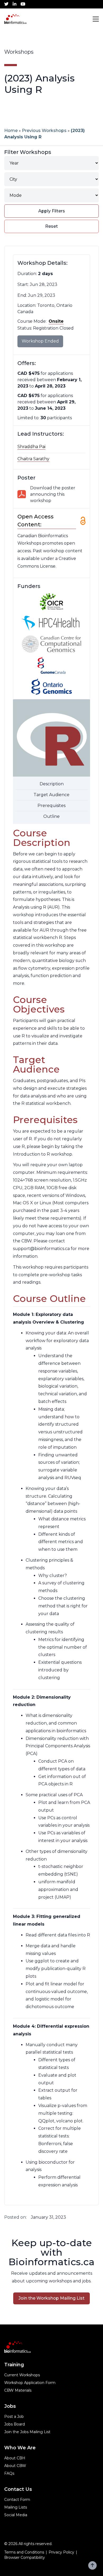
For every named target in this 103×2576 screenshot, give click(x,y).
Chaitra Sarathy (33, 459)
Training (14, 2365)
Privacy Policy (61, 2552)
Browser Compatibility (25, 2557)
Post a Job (14, 2417)
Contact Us (18, 2489)
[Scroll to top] (92, 2565)
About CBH (15, 2458)
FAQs (9, 2473)
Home (11, 131)
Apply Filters (52, 211)
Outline (51, 816)
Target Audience (51, 795)
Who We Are (20, 2448)
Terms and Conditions (24, 2552)
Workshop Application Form (30, 2383)
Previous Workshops (44, 131)
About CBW (15, 2466)
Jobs (10, 2406)
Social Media (16, 2515)
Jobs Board (15, 2424)
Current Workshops (22, 2375)
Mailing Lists (16, 2507)
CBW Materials (18, 2390)
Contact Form (17, 2500)
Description (52, 784)
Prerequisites (51, 806)
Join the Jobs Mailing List (27, 2432)
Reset (51, 226)
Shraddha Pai (31, 447)
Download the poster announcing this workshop (53, 494)
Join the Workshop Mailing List (51, 2298)
